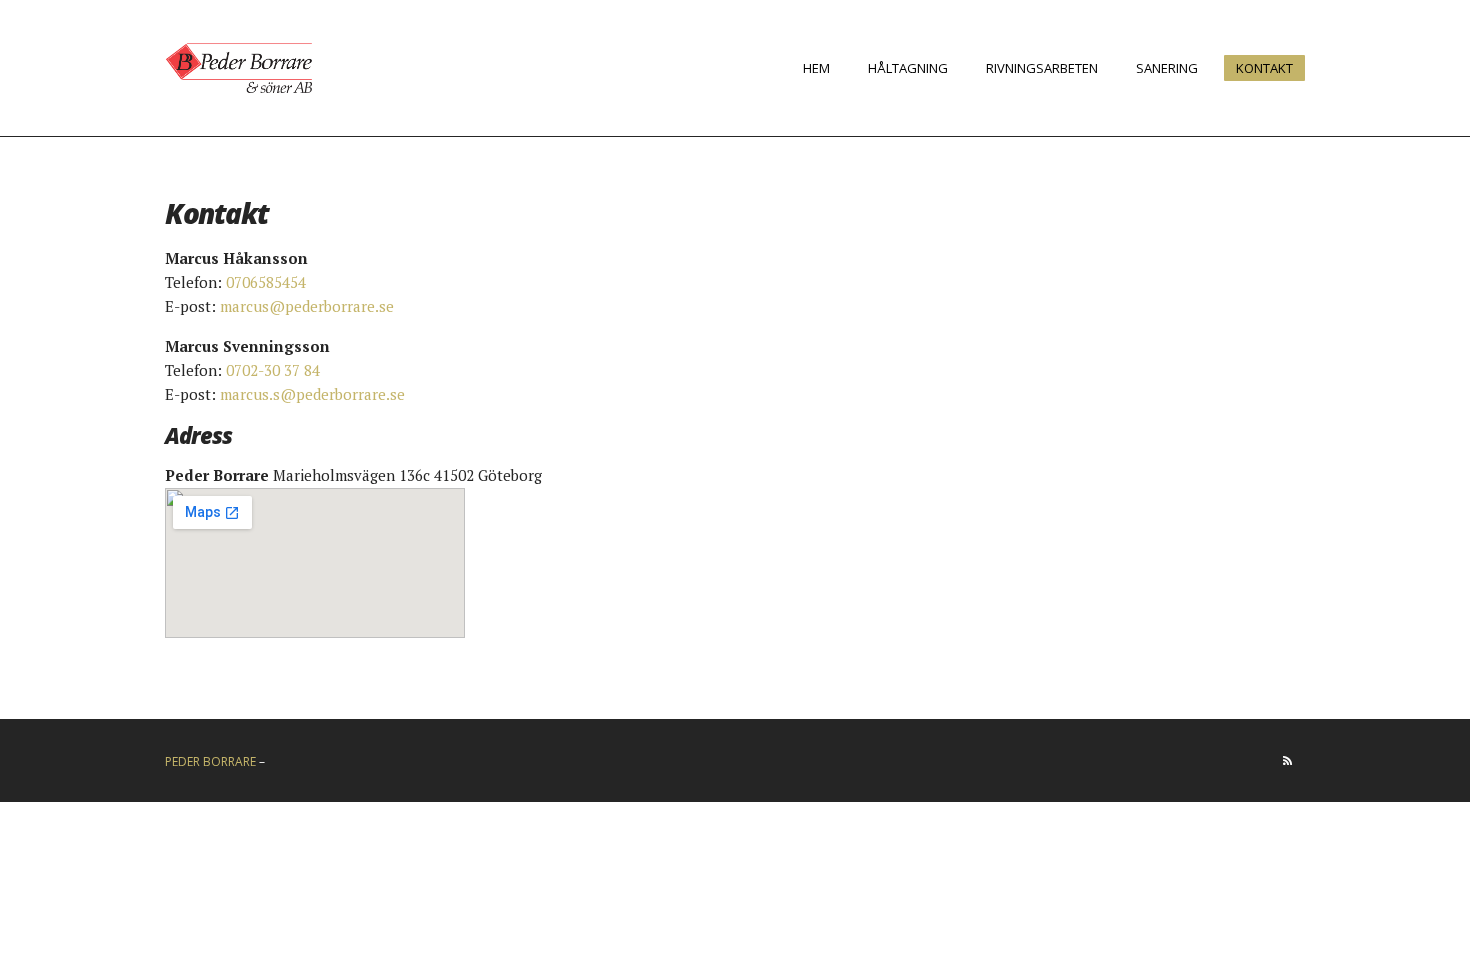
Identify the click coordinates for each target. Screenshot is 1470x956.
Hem (816, 68)
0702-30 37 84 (273, 370)
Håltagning (908, 68)
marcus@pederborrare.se (307, 306)
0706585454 (266, 282)
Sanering (1167, 68)
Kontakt (1264, 68)
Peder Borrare (210, 761)
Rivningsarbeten (1042, 68)
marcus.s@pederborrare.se (312, 394)
